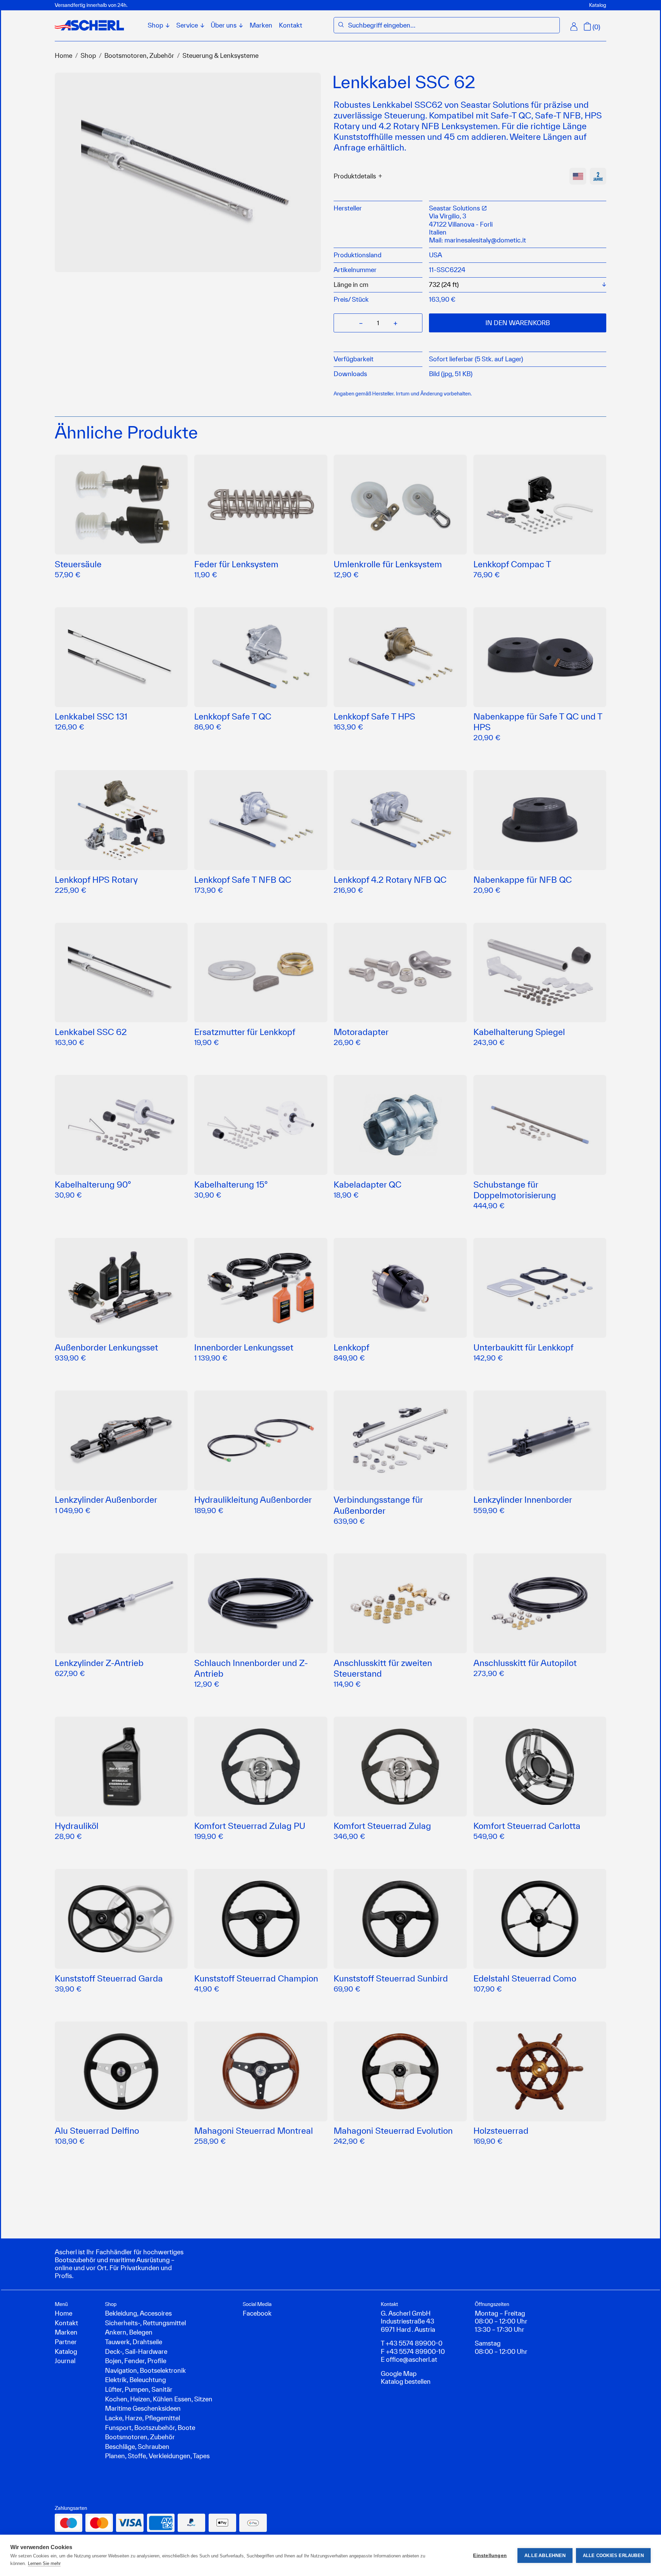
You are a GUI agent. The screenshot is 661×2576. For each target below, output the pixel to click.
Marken (261, 25)
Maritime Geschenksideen (143, 2408)
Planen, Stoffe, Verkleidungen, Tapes (157, 2456)
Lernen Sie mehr (44, 2563)
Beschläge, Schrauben (137, 2446)
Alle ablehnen (545, 2556)
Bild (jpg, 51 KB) (451, 374)
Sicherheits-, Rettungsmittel (145, 2323)
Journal (65, 2361)
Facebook (257, 2313)
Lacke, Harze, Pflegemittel (143, 2418)
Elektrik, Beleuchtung (135, 2380)
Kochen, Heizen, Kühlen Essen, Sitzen (159, 2399)
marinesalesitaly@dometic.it (485, 240)
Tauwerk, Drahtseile (134, 2342)
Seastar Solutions (455, 208)
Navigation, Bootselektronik (145, 2370)
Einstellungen (490, 2556)
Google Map (399, 2373)
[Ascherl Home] (89, 25)
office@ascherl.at (412, 2359)
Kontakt (291, 25)
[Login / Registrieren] (574, 27)
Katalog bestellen (406, 2381)
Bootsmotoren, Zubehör (139, 55)
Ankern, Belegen (129, 2332)
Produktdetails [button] (355, 176)
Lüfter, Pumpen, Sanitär (139, 2389)
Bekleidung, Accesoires (138, 2313)
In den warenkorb (518, 323)
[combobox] (452, 25)
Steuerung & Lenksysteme (221, 55)
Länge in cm (351, 285)
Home (64, 55)
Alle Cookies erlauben (613, 2556)
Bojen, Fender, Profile (136, 2361)
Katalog (598, 5)
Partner (66, 2342)
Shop (88, 55)
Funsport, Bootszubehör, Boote (150, 2428)
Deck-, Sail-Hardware (136, 2351)
